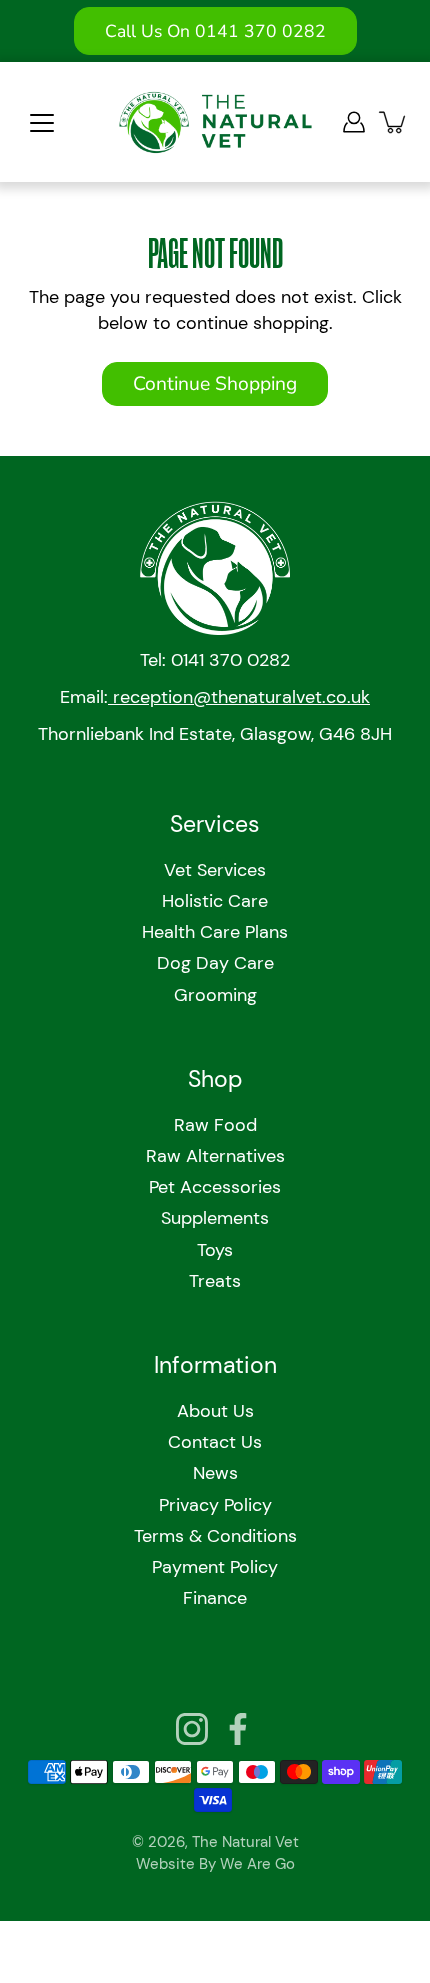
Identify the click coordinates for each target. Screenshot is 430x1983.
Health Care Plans (215, 932)
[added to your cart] (394, 122)
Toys (215, 1250)
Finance (215, 1598)
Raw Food (215, 1125)
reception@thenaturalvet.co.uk (239, 697)
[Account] (354, 122)
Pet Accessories (215, 1187)
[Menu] (42, 123)
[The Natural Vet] (215, 122)
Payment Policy (215, 1567)
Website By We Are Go (215, 1864)
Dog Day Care (215, 963)
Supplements (215, 1218)
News (215, 1473)
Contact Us (215, 1442)
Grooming (215, 995)
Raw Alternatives (215, 1156)
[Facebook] (238, 1729)
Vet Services (215, 870)
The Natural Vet (245, 1842)
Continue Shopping (215, 384)
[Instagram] (192, 1729)
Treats (215, 1281)
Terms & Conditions (215, 1536)
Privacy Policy (215, 1505)
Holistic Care (215, 901)
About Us (215, 1411)
